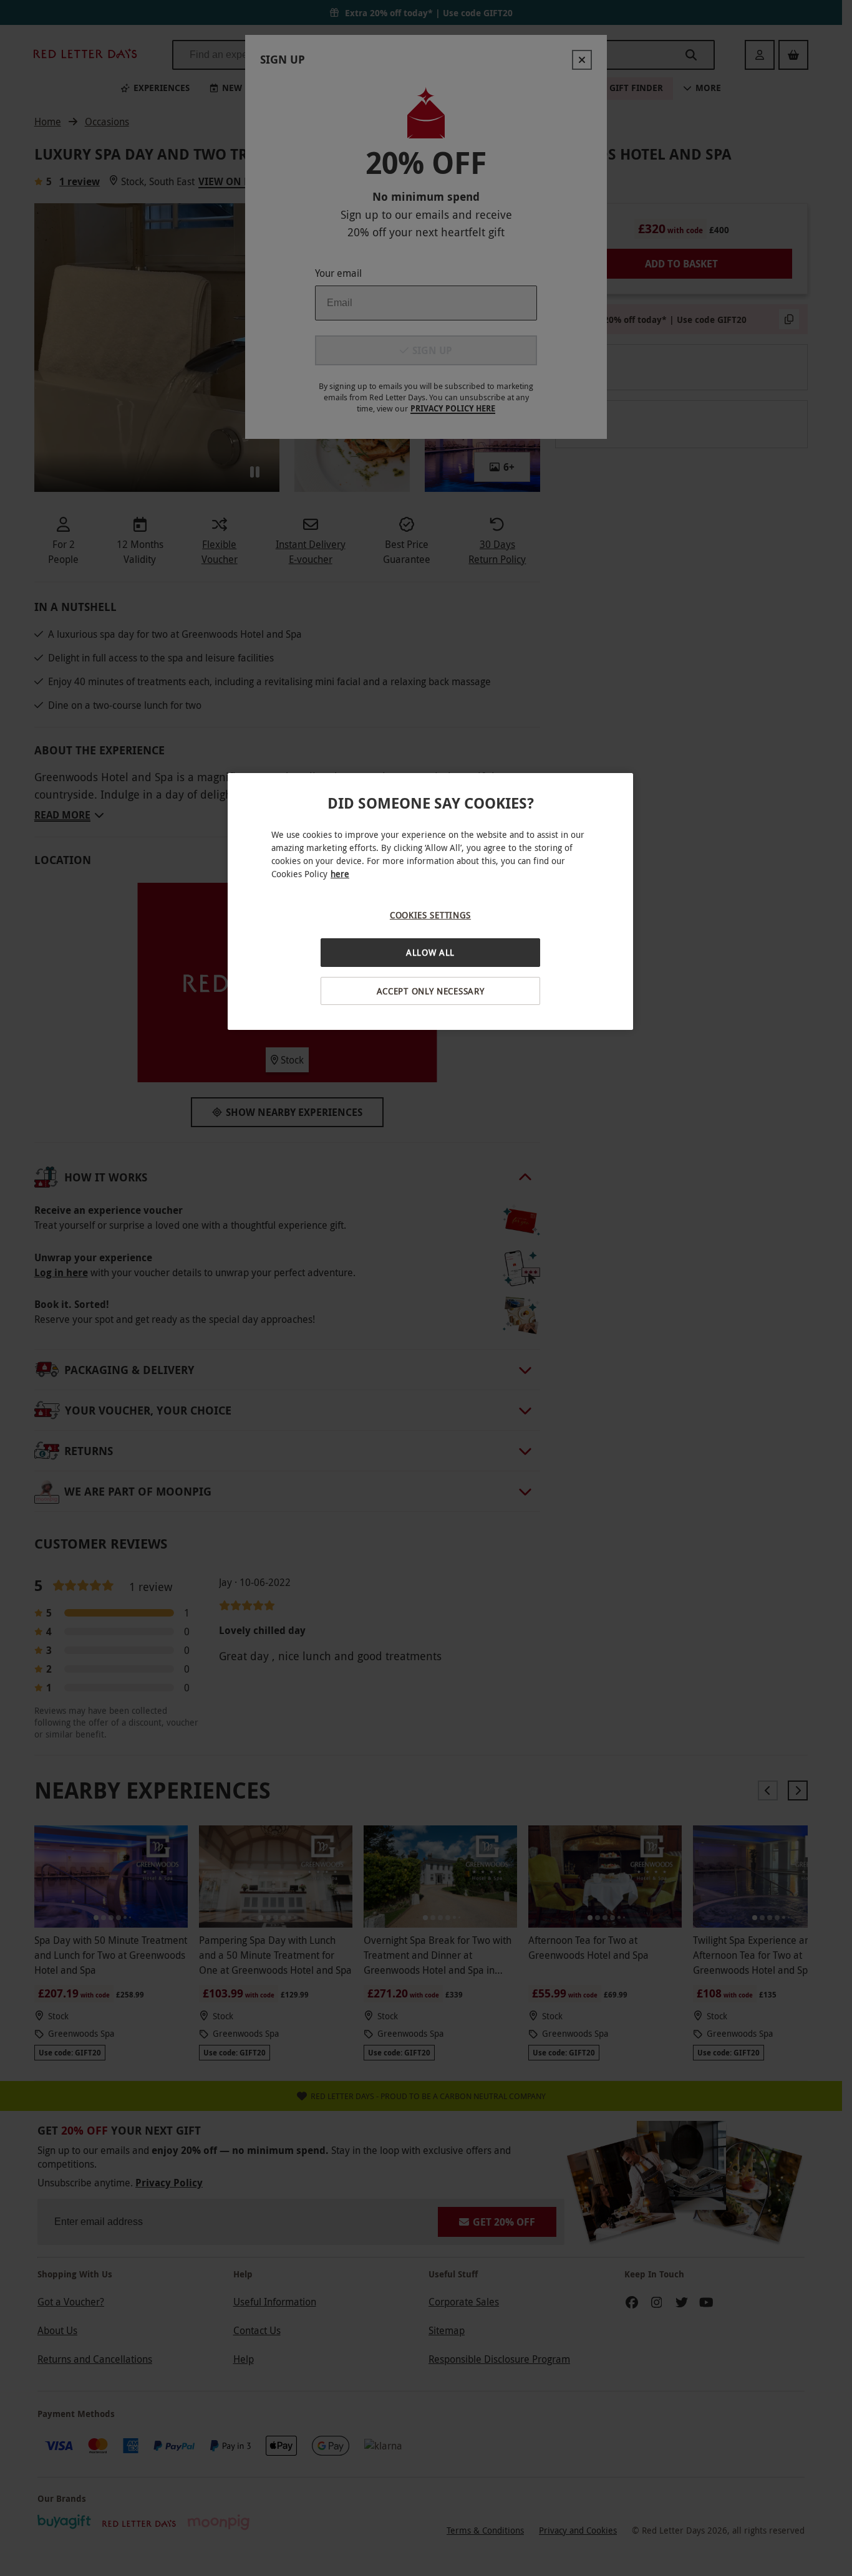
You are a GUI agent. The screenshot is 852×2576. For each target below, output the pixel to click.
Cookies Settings (430, 915)
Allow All (430, 952)
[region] (430, 902)
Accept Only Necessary (431, 991)
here (340, 874)
